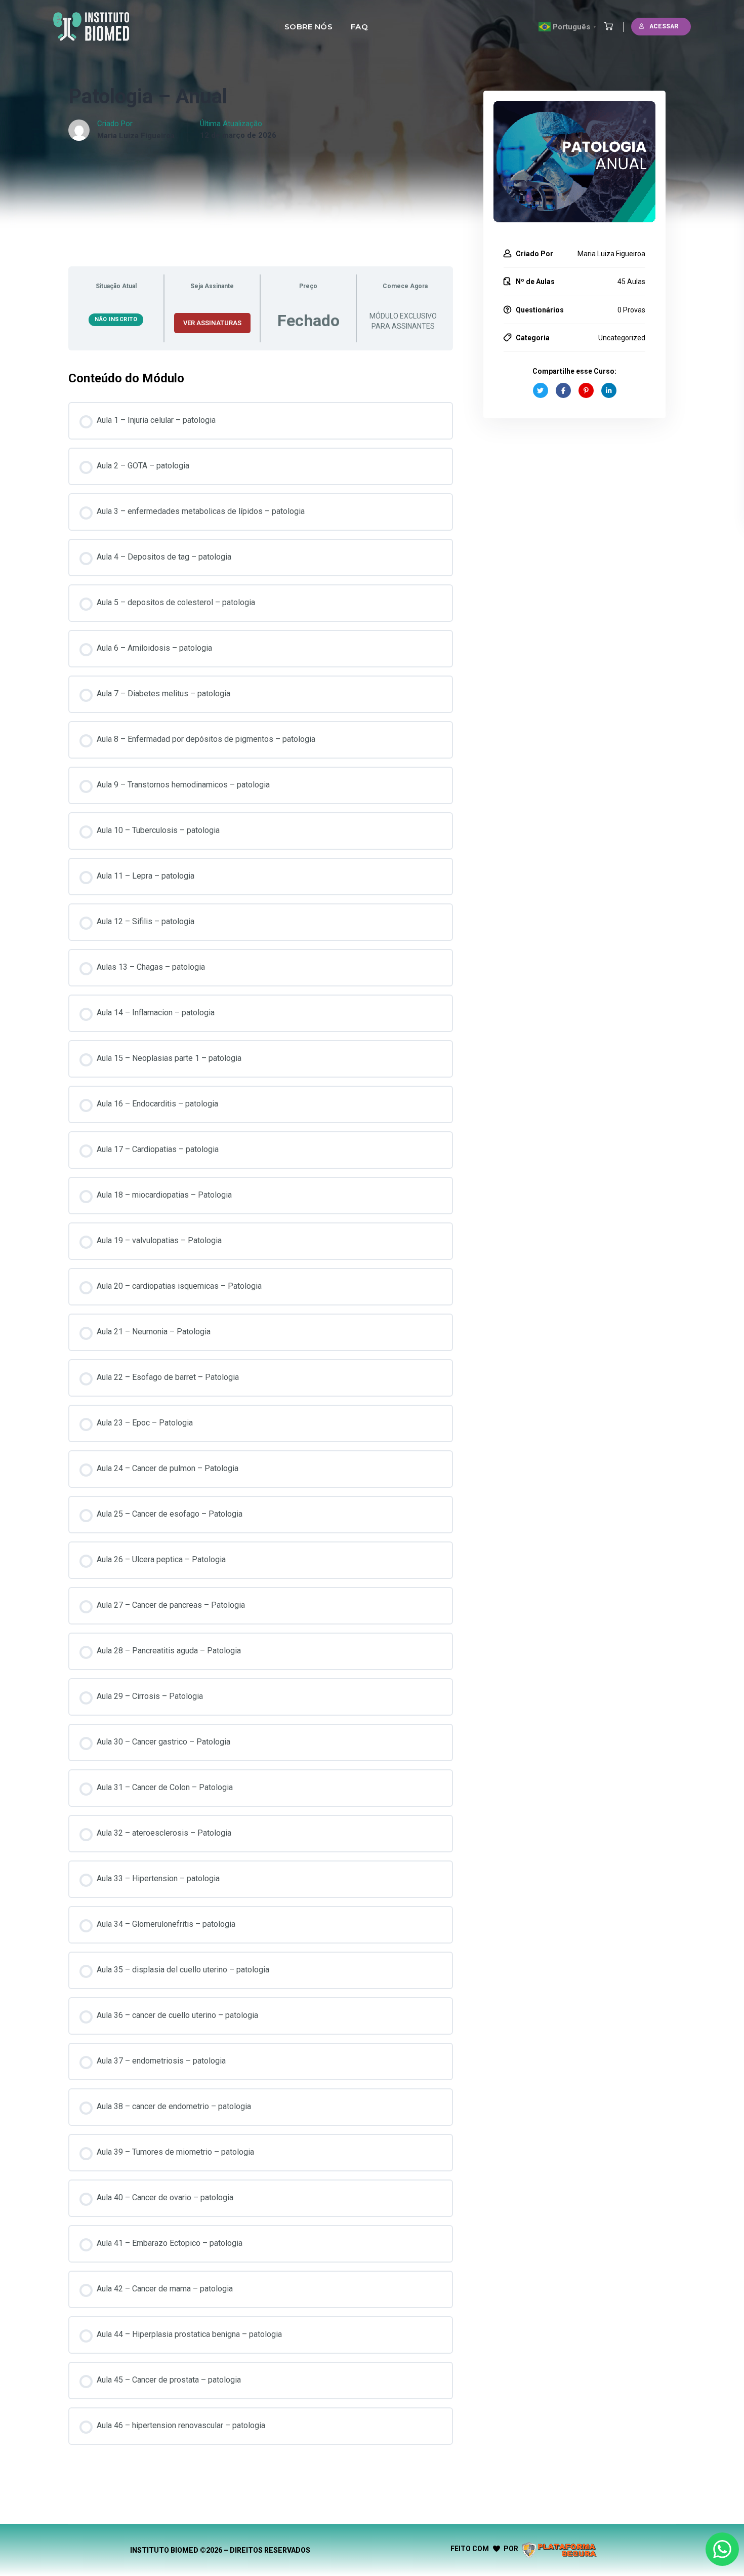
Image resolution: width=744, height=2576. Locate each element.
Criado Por (534, 254)
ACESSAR (664, 26)
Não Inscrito (116, 319)
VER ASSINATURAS (212, 323)
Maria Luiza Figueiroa (136, 136)
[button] (606, 27)
